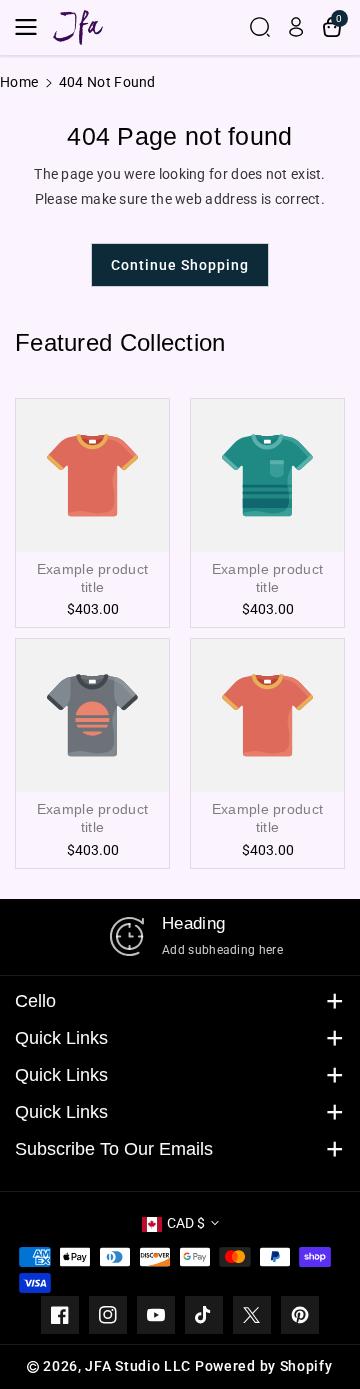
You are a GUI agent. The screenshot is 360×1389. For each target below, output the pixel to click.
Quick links (61, 1038)
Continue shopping (180, 265)
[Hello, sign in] (296, 27)
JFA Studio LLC (138, 1366)
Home (19, 82)
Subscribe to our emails (114, 1149)
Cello (35, 1001)
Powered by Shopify (264, 1366)
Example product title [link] (93, 578)
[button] (32, 27)
